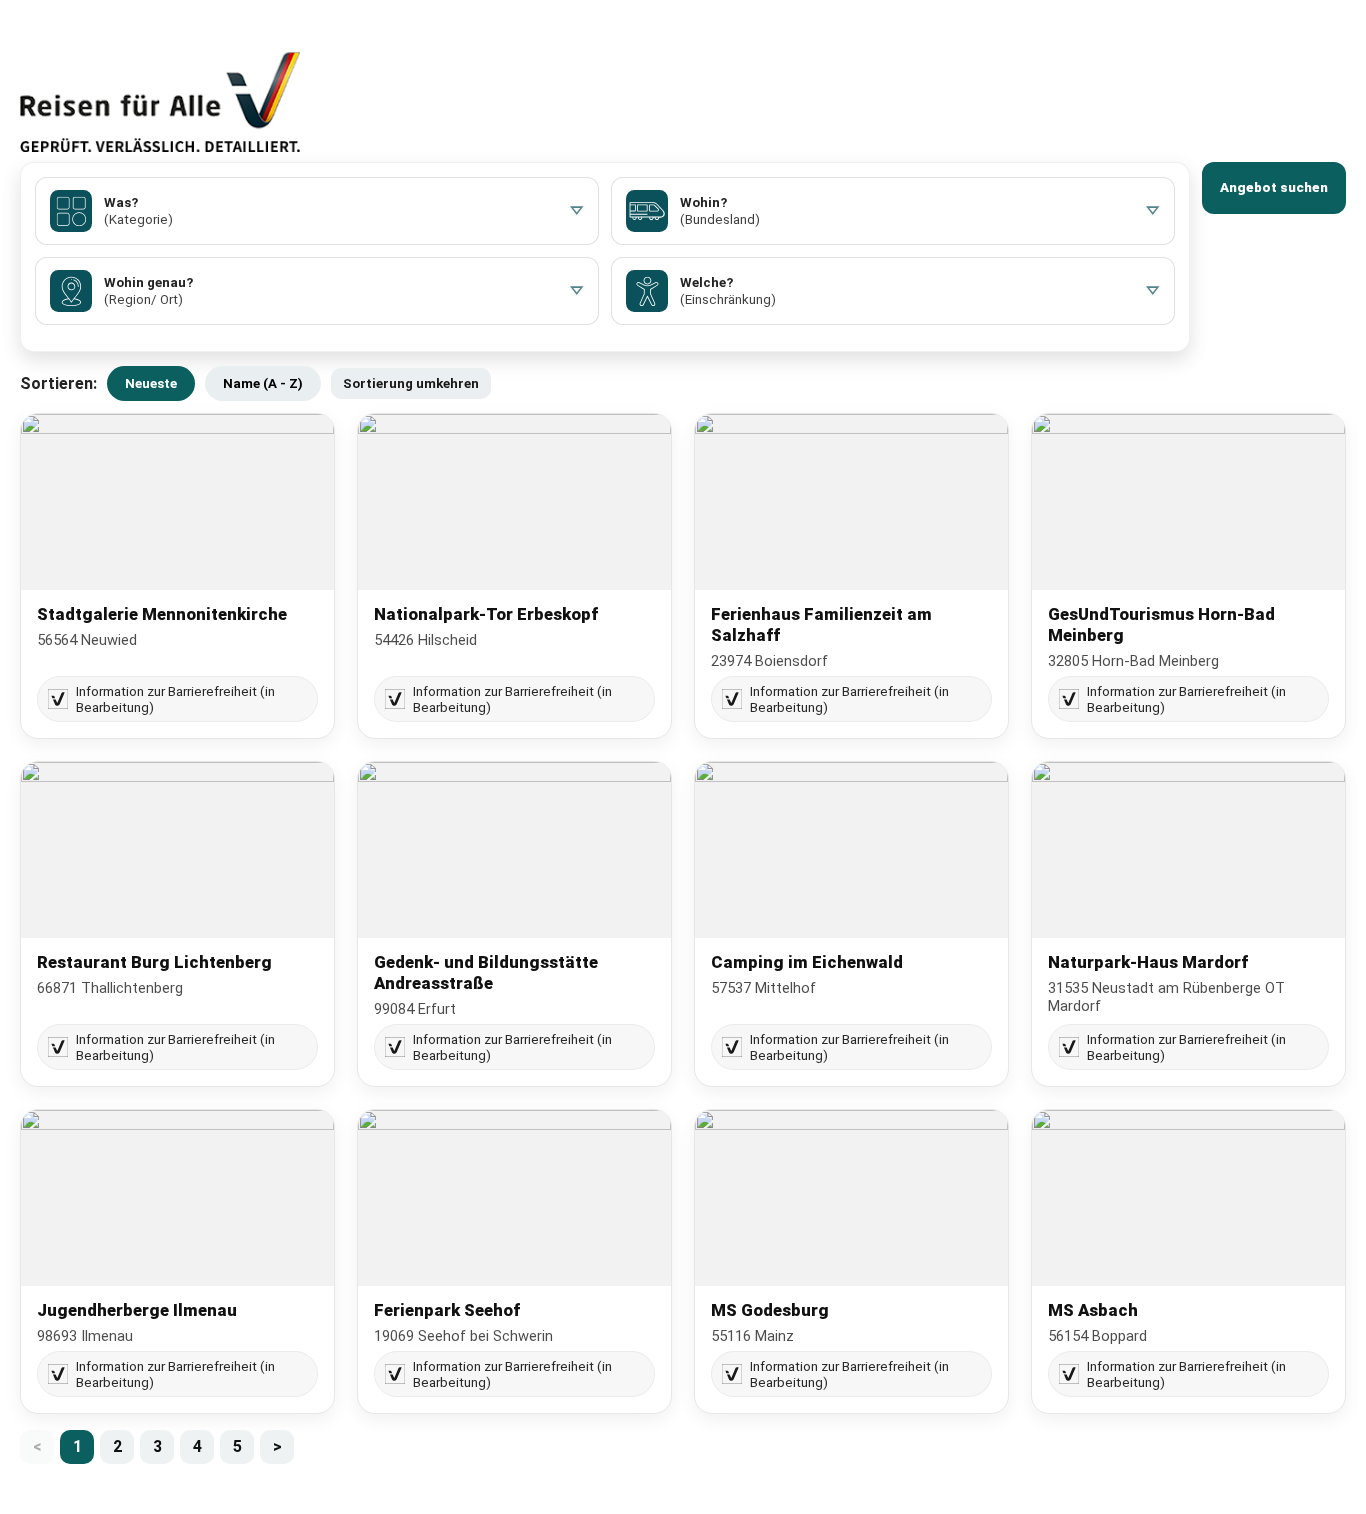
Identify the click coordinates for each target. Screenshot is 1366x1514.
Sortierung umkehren (411, 383)
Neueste (151, 383)
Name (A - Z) (263, 383)
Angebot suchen (1274, 187)
